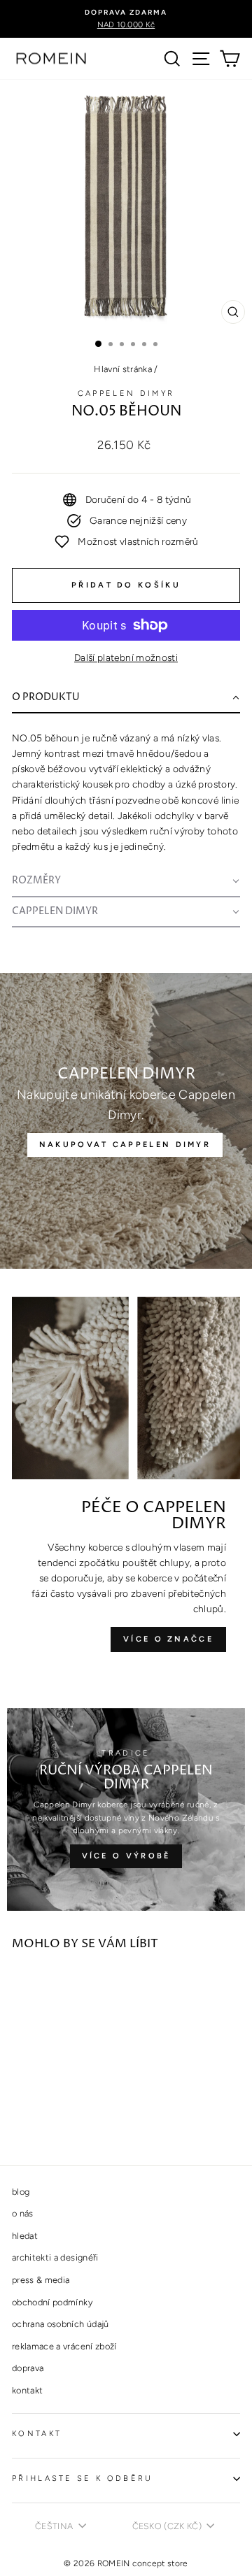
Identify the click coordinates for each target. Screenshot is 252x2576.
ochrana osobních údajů (61, 2324)
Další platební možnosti (126, 657)
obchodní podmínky (52, 2302)
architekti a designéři (55, 2257)
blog (21, 2192)
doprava (28, 2368)
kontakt (27, 2390)
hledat (25, 2236)
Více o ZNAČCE (168, 1639)
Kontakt (37, 2434)
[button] (126, 699)
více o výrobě (126, 1856)
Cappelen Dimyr (126, 393)
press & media (41, 2280)
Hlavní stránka (123, 369)
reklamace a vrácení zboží (64, 2346)
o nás (23, 2213)
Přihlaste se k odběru (83, 2478)
